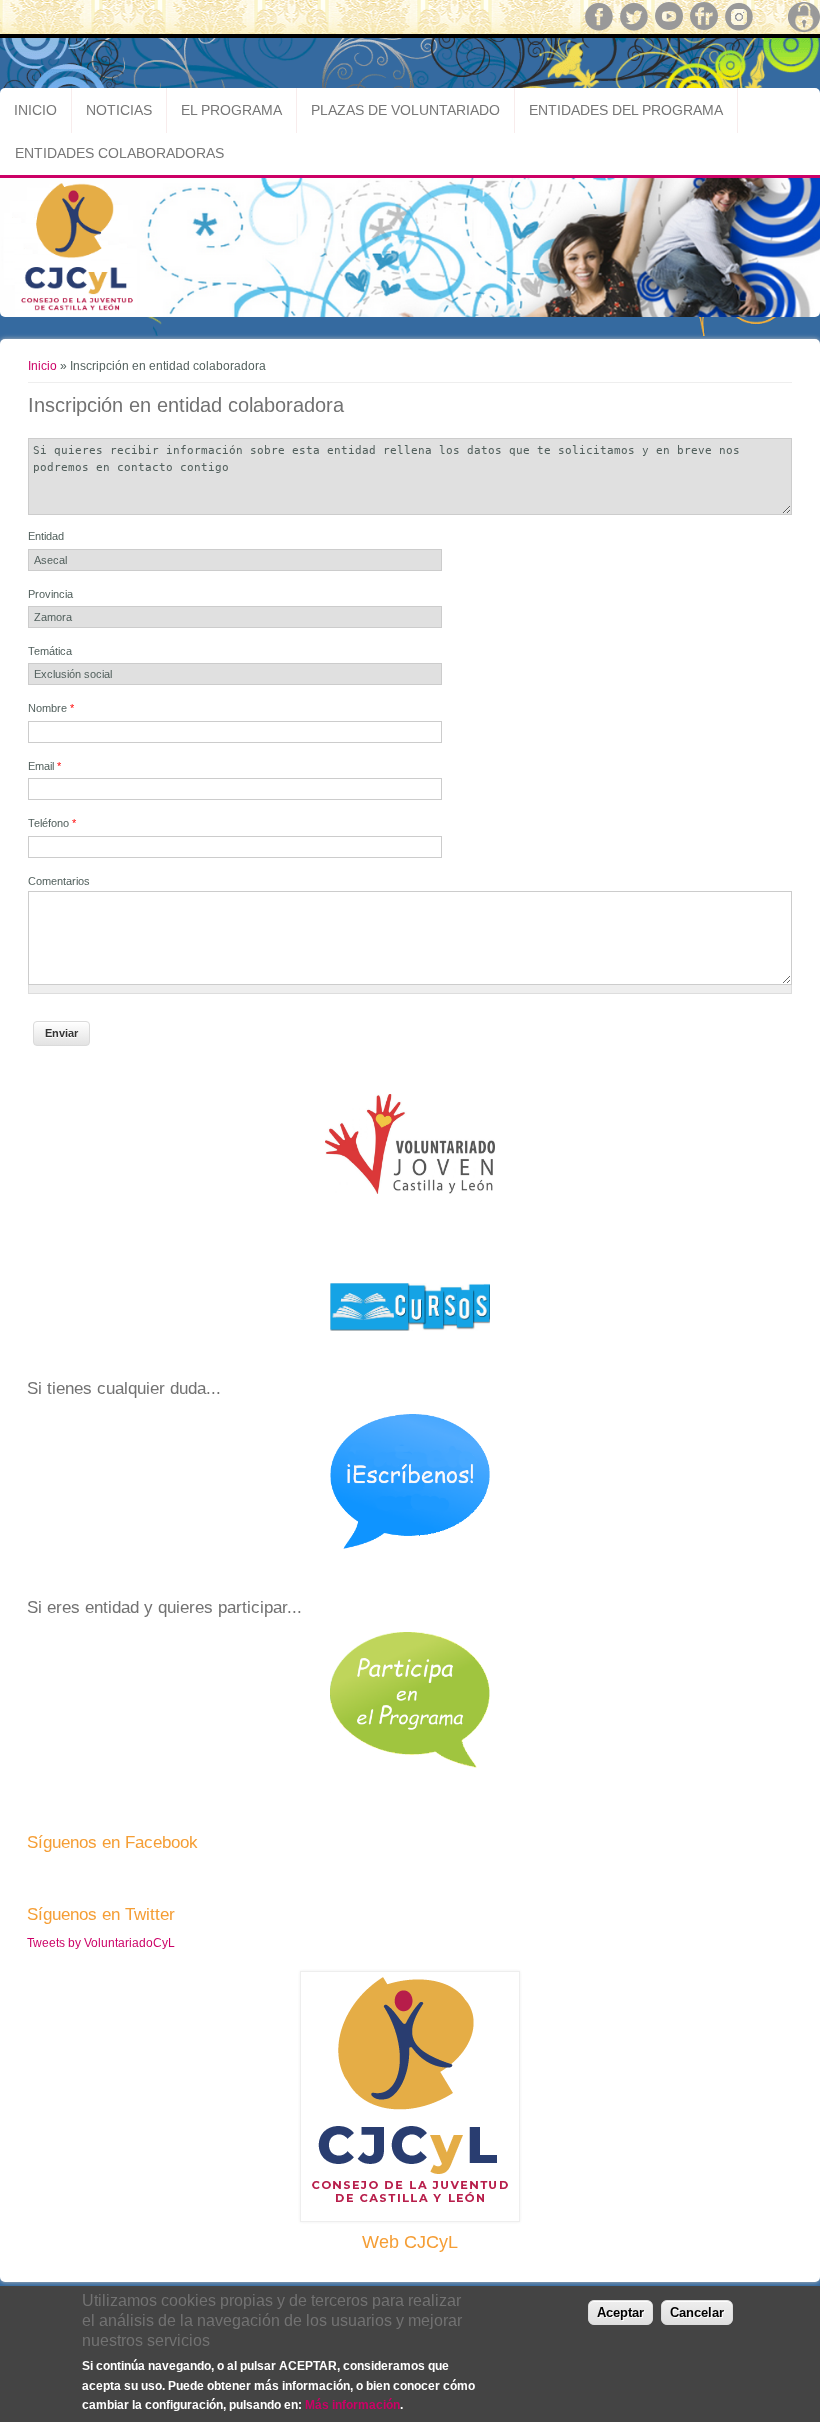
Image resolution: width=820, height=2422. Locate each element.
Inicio (35, 110)
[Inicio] (410, 313)
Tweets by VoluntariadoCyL (101, 1943)
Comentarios (59, 881)
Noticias (119, 110)
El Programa (231, 110)
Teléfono (52, 823)
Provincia (50, 594)
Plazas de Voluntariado (405, 110)
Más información (352, 2405)
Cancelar (697, 2312)
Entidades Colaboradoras (119, 153)
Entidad (46, 536)
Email (44, 766)
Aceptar (620, 2312)
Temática (50, 651)
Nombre (51, 708)
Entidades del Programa (626, 110)
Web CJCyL (410, 2242)
